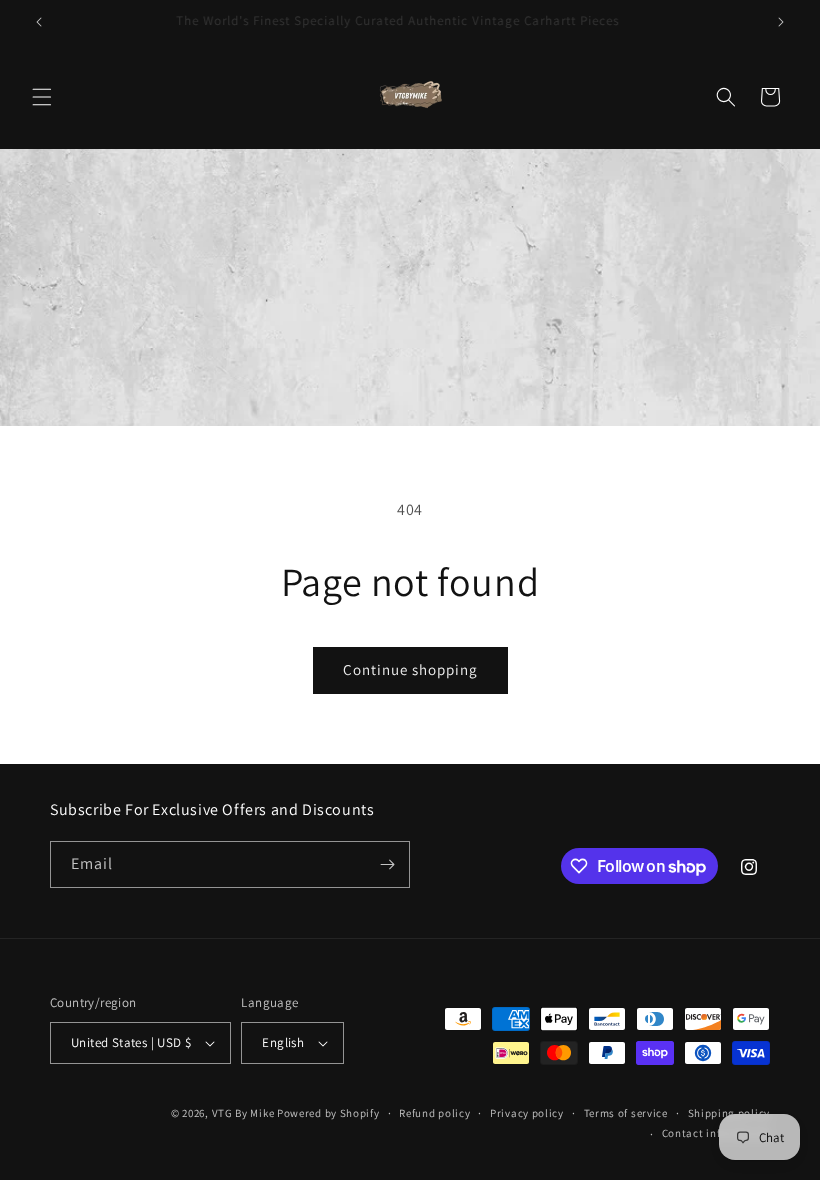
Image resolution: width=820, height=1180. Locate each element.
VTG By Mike (243, 1113)
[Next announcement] (781, 22)
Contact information (716, 1133)
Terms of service (626, 1113)
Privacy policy (527, 1113)
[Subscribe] (387, 864)
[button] (42, 97)
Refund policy (434, 1113)
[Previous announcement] (39, 22)
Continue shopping (410, 669)
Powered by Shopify (328, 1113)
